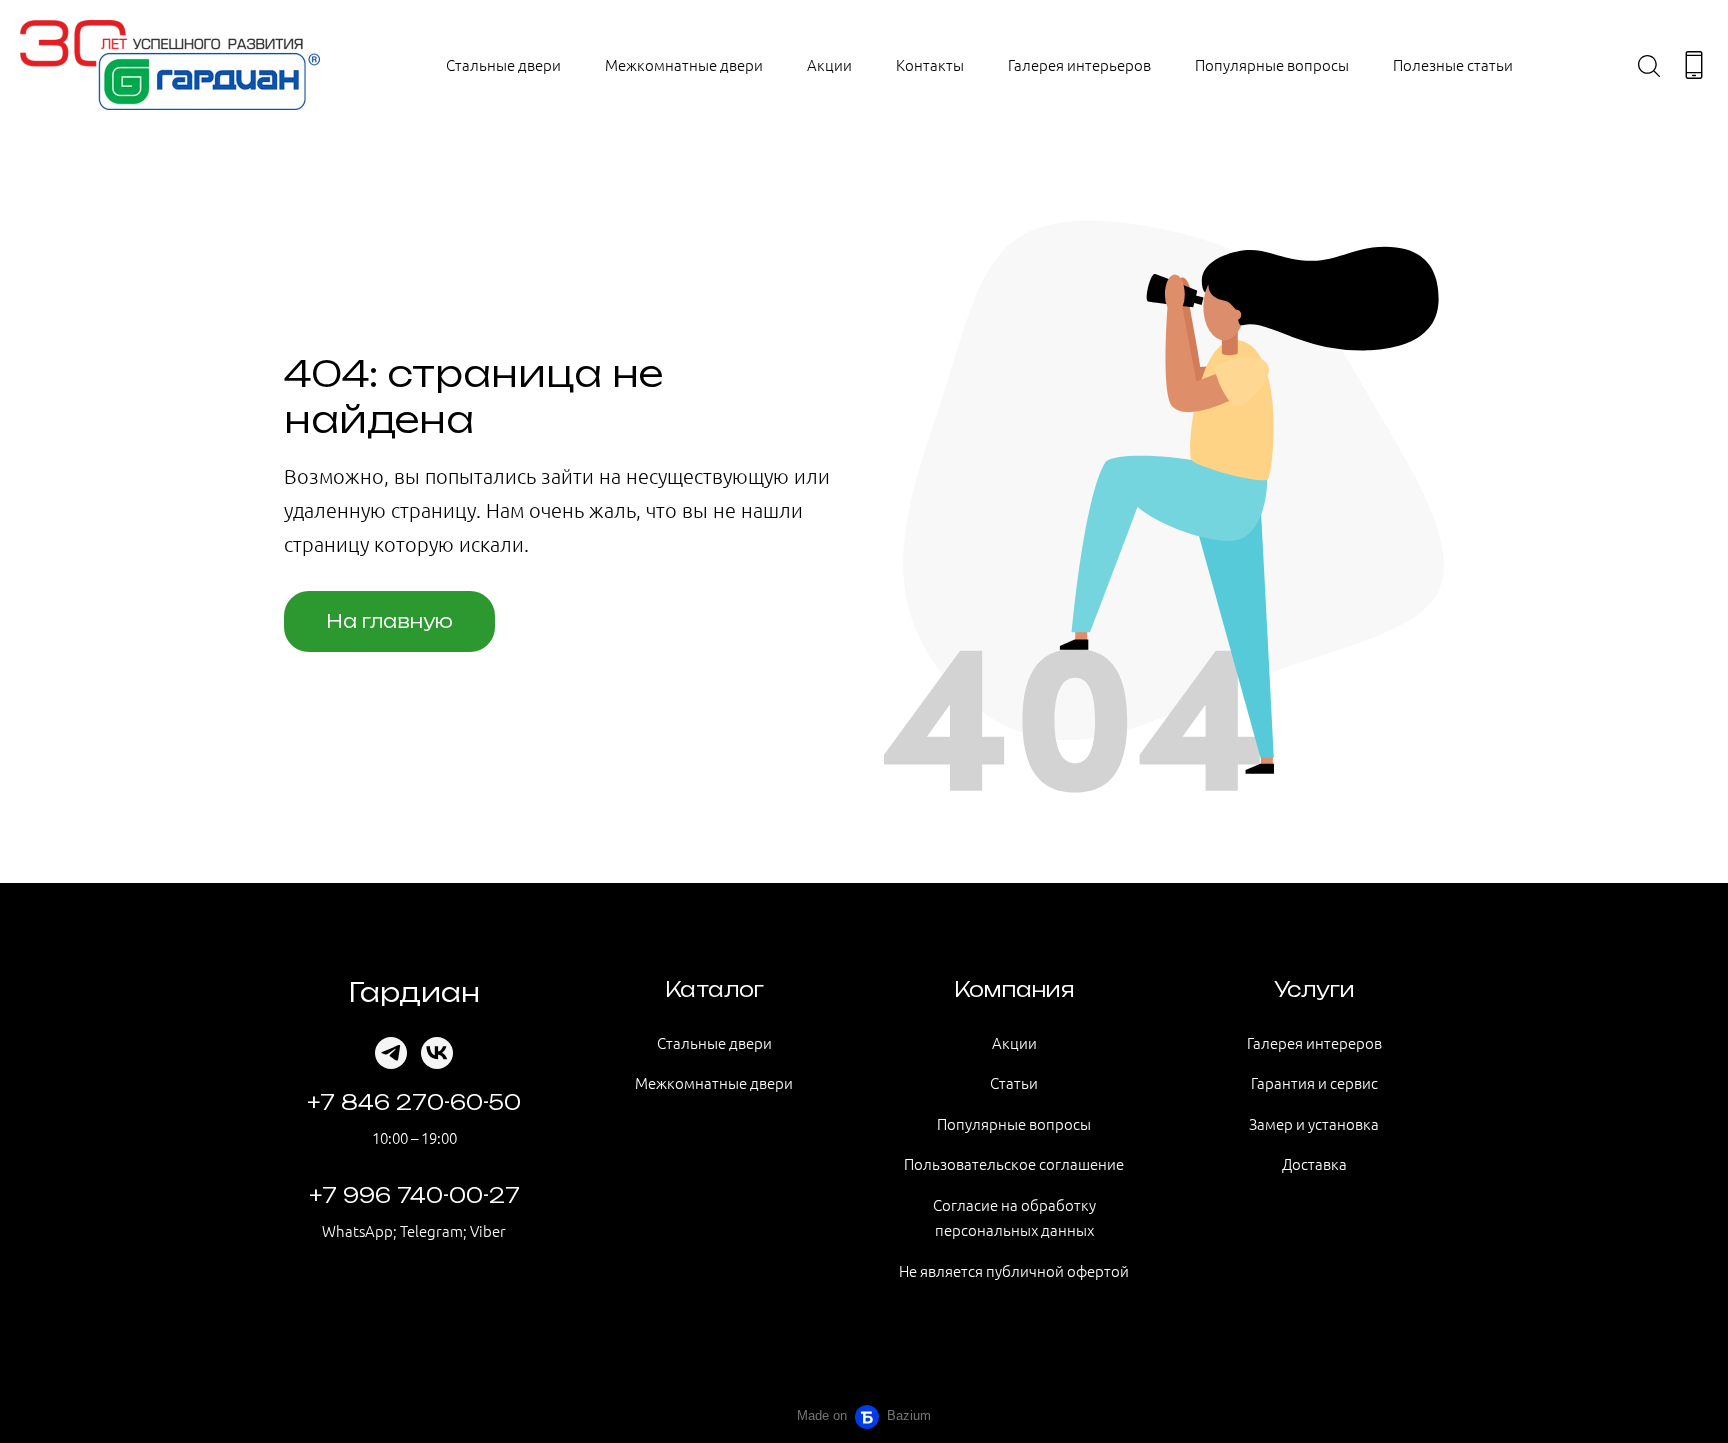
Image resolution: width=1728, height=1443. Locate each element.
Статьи (1014, 1082)
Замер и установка (1314, 1123)
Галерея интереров (1314, 1042)
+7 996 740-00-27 (414, 1195)
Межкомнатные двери (684, 64)
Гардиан (414, 992)
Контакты (930, 64)
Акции (829, 64)
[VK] (437, 1053)
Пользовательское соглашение (1014, 1163)
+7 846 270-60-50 (414, 1102)
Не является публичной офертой (1014, 1270)
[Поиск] (1649, 65)
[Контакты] (1694, 65)
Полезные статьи (1453, 64)
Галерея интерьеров (1079, 64)
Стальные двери (503, 64)
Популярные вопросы (1272, 64)
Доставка (1314, 1163)
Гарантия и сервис (1314, 1082)
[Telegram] (391, 1053)
